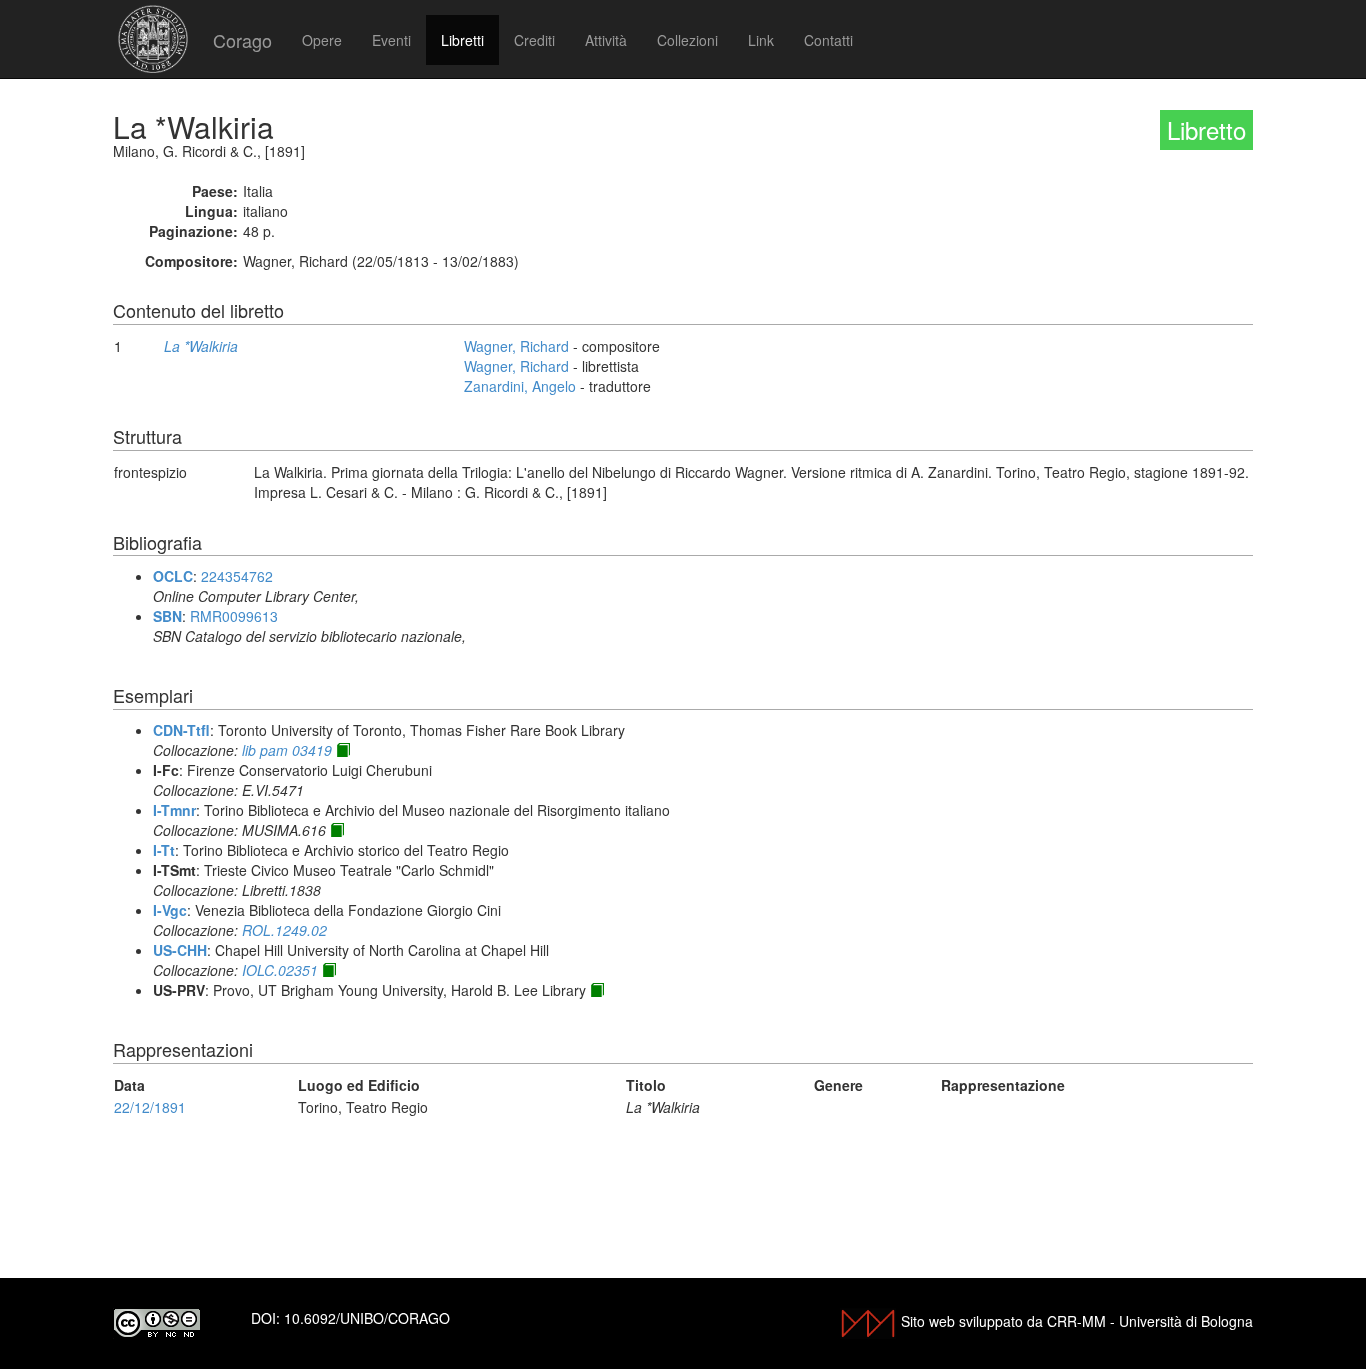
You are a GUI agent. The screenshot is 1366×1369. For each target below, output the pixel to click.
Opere (322, 40)
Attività (606, 40)
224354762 (237, 576)
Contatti (828, 40)
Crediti (534, 40)
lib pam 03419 (287, 750)
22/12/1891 (150, 1107)
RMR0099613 (234, 616)
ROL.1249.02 (284, 930)
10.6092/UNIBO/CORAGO (367, 1318)
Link (761, 40)
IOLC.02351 (280, 970)
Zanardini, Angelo (520, 386)
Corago (242, 40)
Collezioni (687, 40)
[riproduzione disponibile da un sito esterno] (343, 750)
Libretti (462, 40)
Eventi (391, 40)
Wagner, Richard (516, 346)
